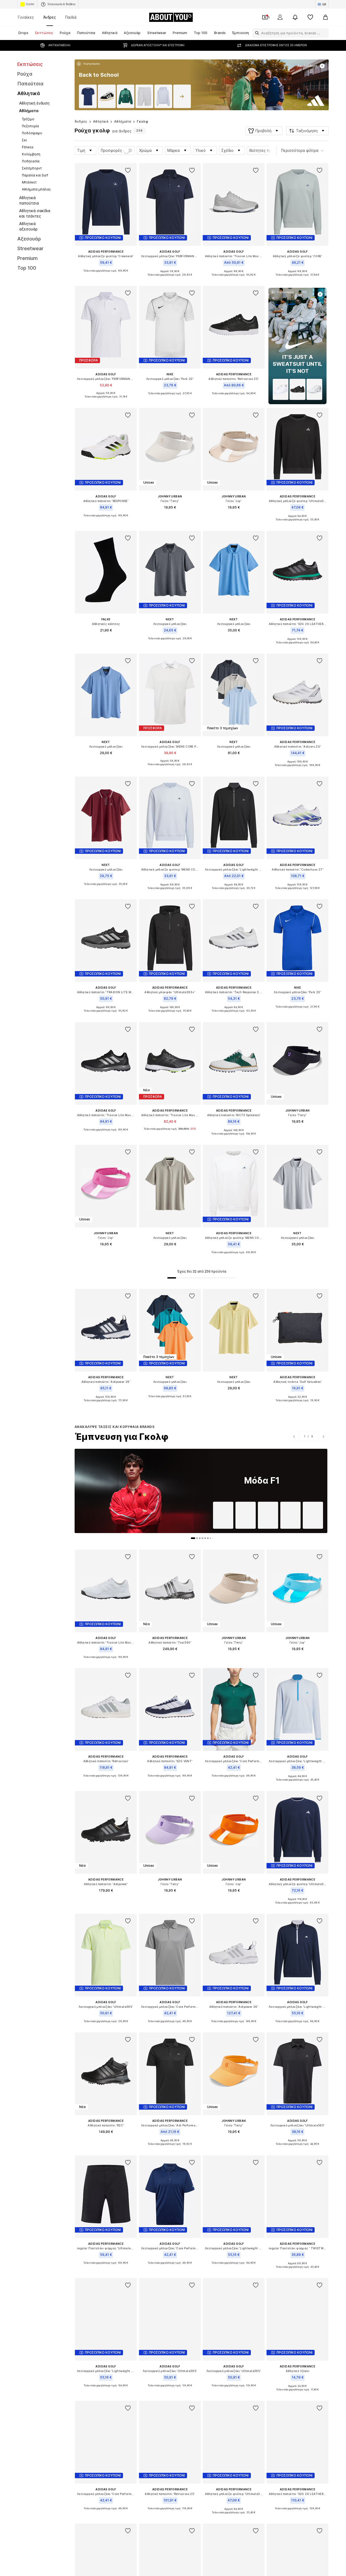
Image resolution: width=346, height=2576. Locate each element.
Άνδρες (50, 17)
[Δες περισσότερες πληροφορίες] (88, 64)
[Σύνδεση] (280, 17)
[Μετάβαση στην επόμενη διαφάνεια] (323, 1437)
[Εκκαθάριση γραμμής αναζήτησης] (325, 33)
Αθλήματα (123, 121)
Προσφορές (112, 150)
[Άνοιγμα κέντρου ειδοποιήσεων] (295, 17)
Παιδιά (71, 17)
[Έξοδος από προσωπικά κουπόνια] (265, 17)
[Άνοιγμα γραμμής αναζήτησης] (256, 33)
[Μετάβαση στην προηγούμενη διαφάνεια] (294, 1437)
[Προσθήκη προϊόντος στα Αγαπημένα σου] (128, 170)
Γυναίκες (26, 17)
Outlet (30, 4)
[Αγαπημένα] (310, 17)
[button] (264, 131)
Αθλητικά (101, 121)
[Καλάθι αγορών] (325, 17)
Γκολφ (142, 121)
